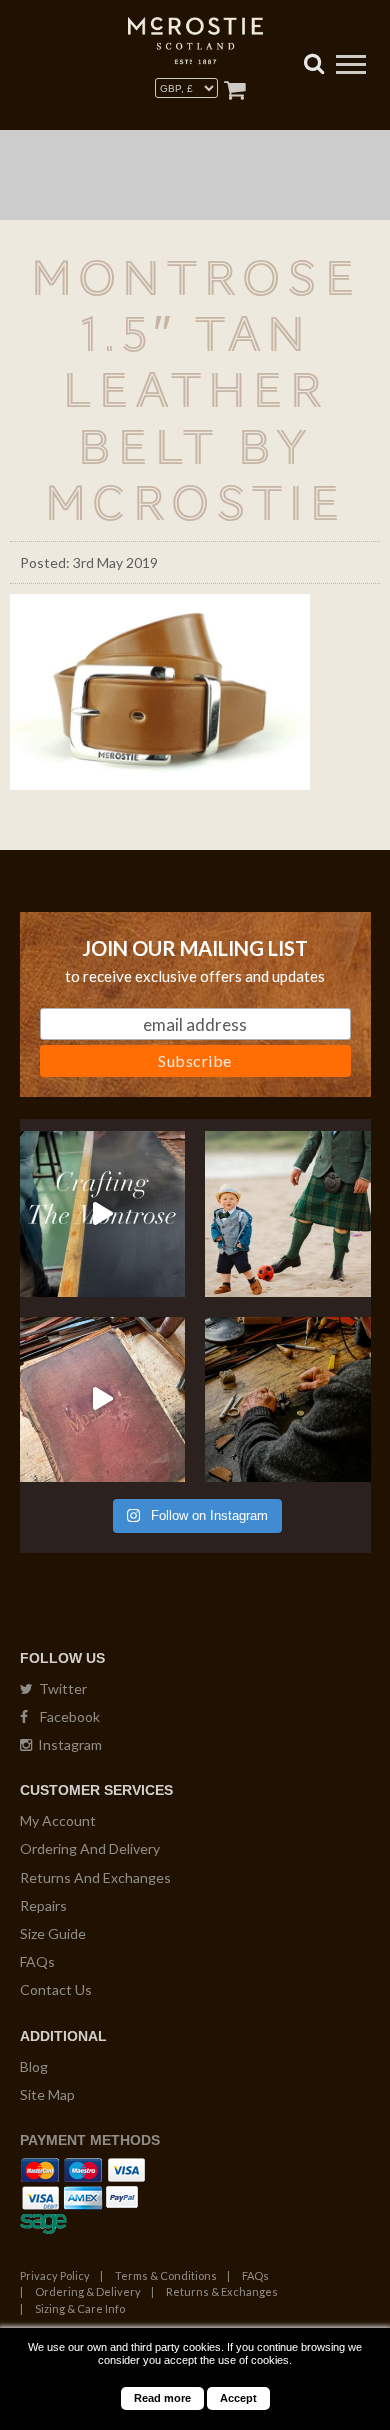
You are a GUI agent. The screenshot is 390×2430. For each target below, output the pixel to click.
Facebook (64, 1716)
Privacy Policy (55, 2275)
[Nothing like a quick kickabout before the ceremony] (288, 1214)
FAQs (37, 1961)
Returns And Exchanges (95, 1877)
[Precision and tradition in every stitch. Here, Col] (288, 1400)
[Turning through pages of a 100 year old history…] (103, 1400)
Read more (162, 2398)
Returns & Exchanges (222, 2291)
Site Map (47, 2094)
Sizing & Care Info (80, 2308)
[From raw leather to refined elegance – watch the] (103, 1214)
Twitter (60, 1688)
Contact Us (56, 1989)
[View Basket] (234, 89)
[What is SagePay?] (43, 2220)
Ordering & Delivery (88, 2291)
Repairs (43, 1905)
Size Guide (53, 1933)
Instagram (67, 1744)
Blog (34, 2066)
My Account (58, 1820)
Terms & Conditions (166, 2275)
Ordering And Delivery (90, 1848)
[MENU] (351, 67)
